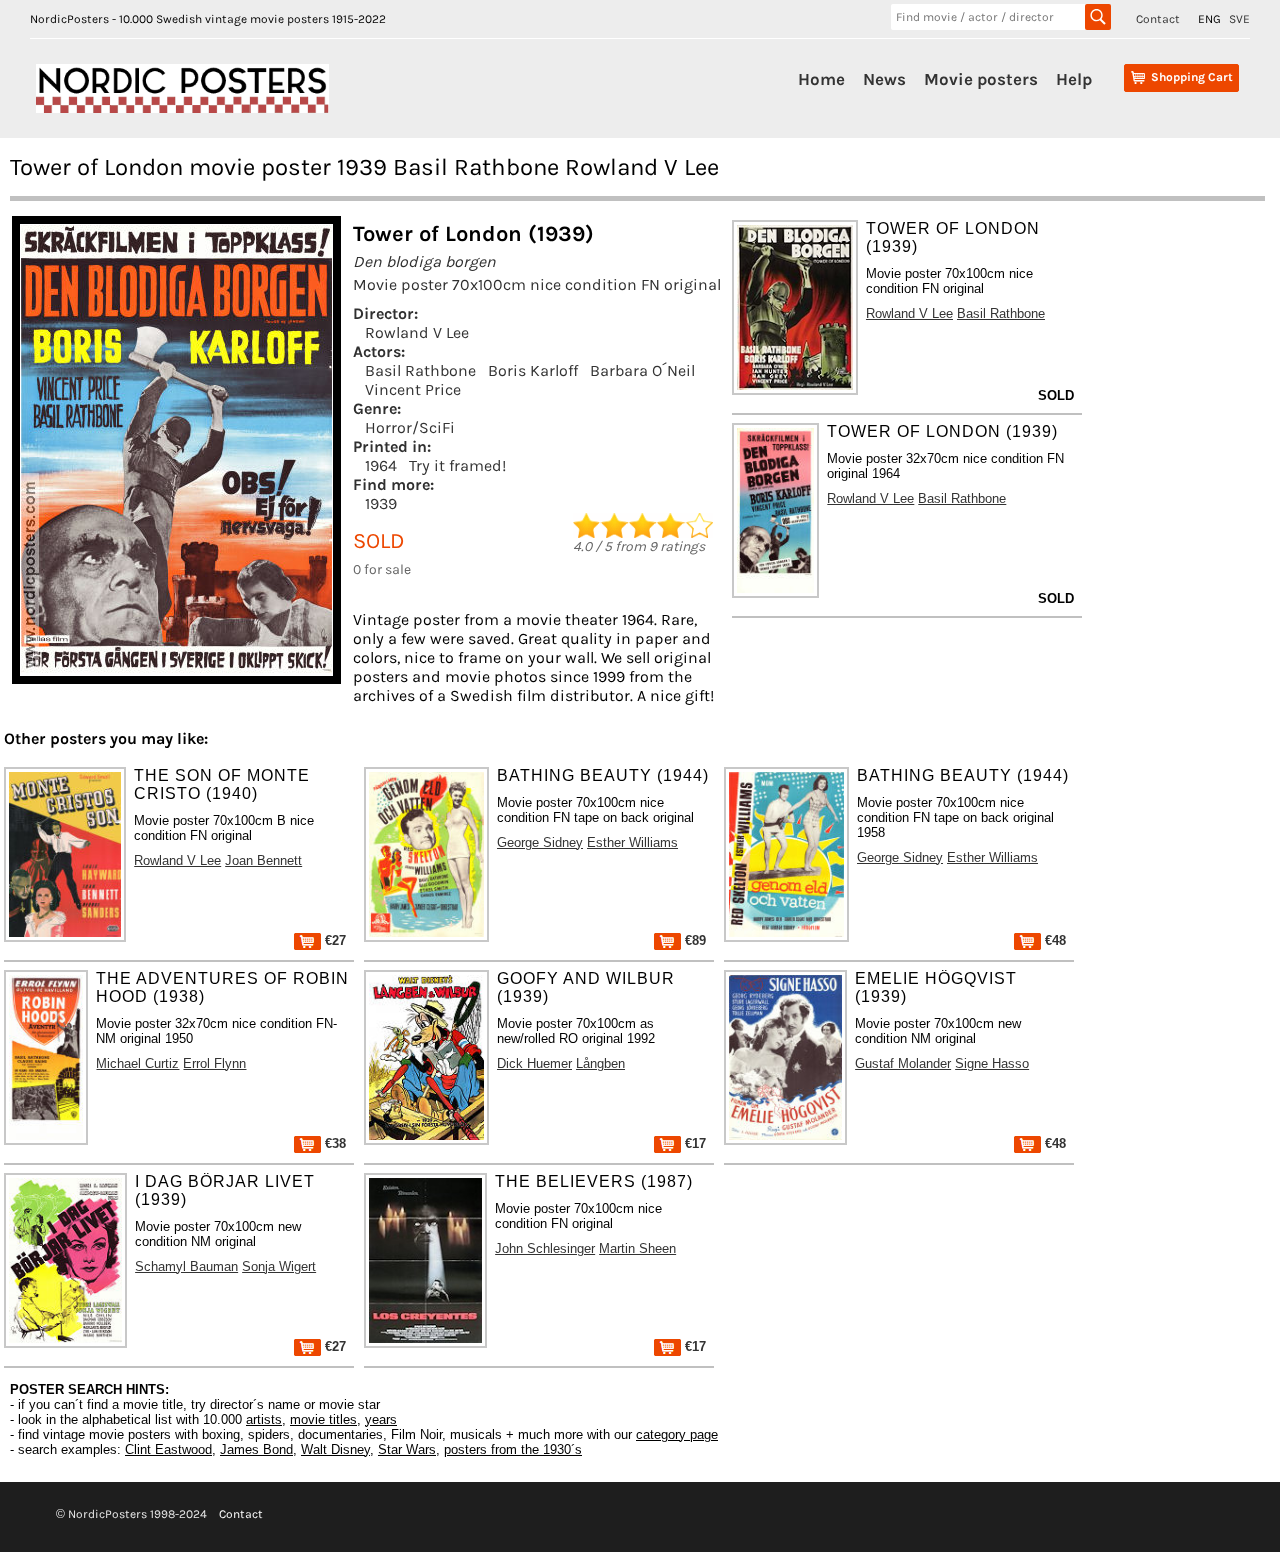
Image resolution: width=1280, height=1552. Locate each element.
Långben (600, 1063)
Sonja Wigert (279, 1266)
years (381, 1419)
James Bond (256, 1449)
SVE (1239, 19)
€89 (693, 940)
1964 (381, 465)
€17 (693, 1143)
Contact (1158, 19)
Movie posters (981, 79)
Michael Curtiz (137, 1063)
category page (677, 1434)
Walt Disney (335, 1449)
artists (264, 1419)
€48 (1053, 940)
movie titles (323, 1419)
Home (821, 79)
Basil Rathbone (420, 370)
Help (1074, 79)
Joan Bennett (263, 860)
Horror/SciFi (410, 427)
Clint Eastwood (168, 1449)
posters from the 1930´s (513, 1449)
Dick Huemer (534, 1063)
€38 (333, 1143)
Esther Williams (632, 842)
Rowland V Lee (417, 332)
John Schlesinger (545, 1248)
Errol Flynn (214, 1063)
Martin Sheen (637, 1248)
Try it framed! (457, 465)
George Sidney (540, 842)
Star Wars (407, 1449)
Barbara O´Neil (642, 370)
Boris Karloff (533, 370)
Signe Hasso (992, 1063)
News (884, 79)
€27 (333, 940)
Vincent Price (413, 389)
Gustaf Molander (903, 1063)
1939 (381, 503)
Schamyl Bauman (186, 1266)
